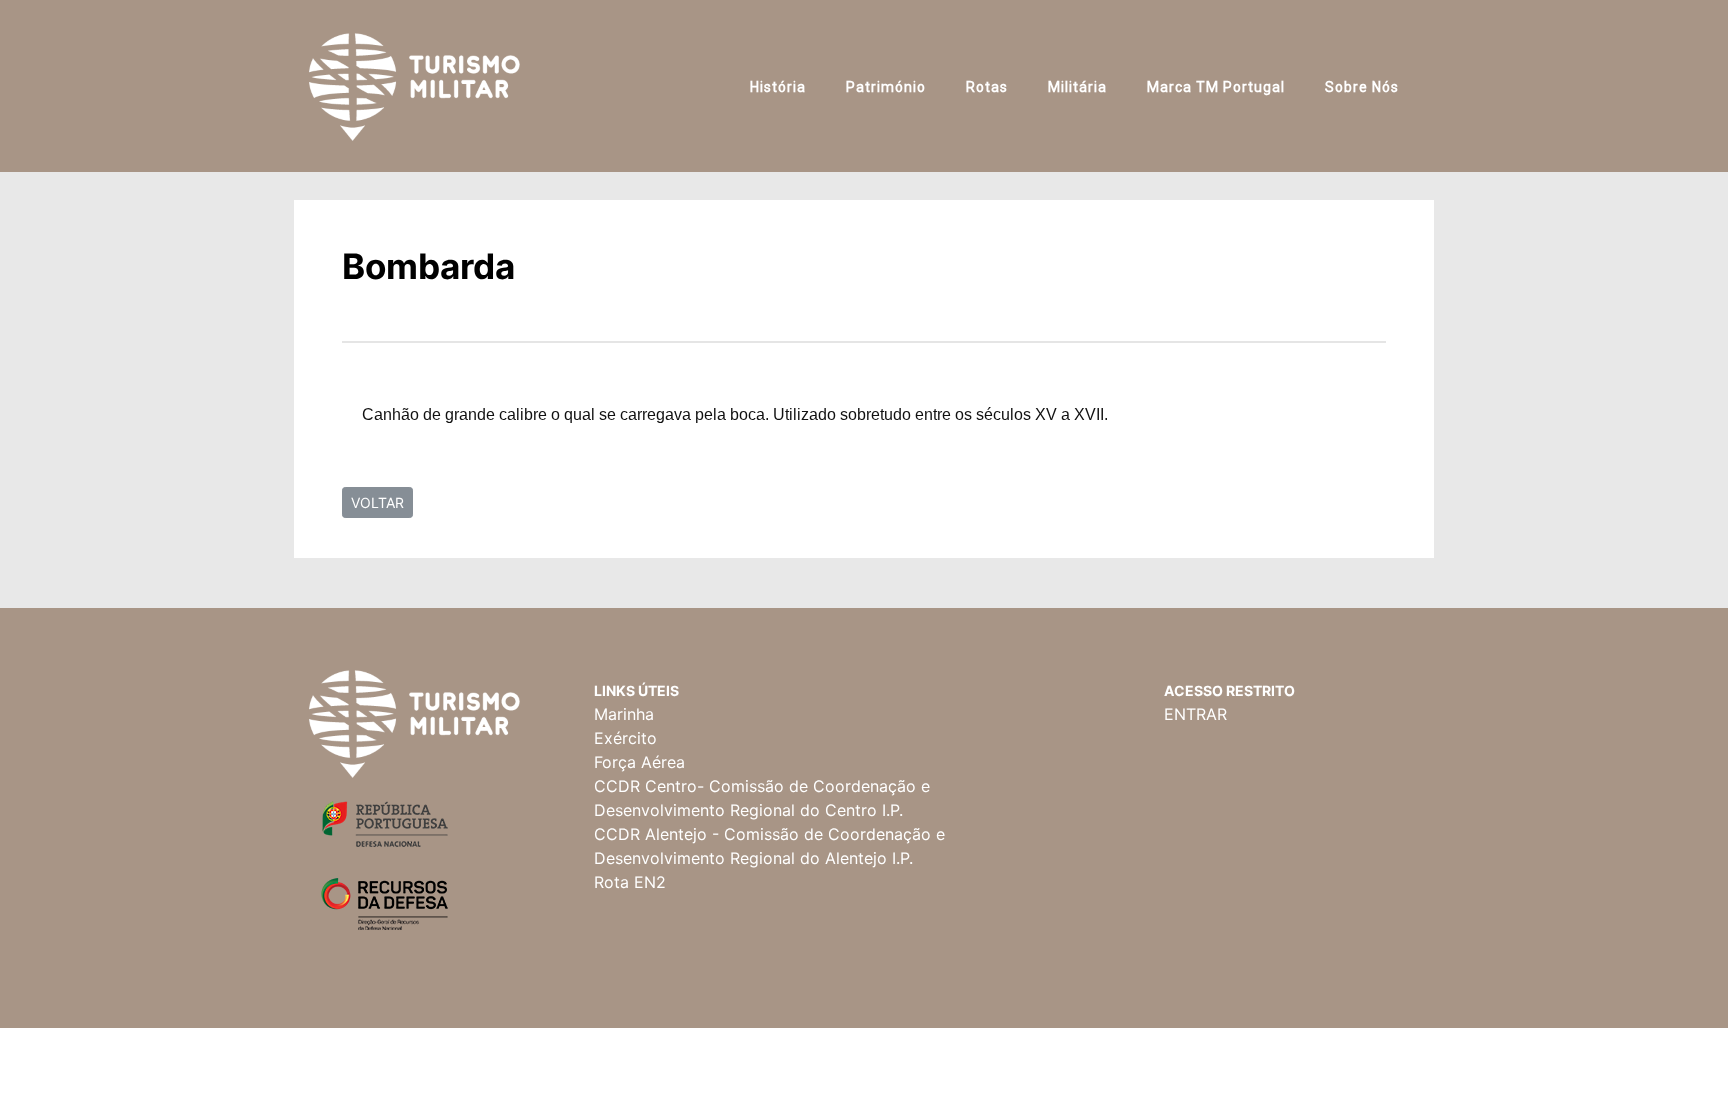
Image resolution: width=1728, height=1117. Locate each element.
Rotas (987, 87)
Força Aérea (639, 762)
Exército (625, 738)
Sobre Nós (1362, 87)
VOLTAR (377, 502)
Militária (1077, 87)
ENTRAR (1195, 714)
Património (886, 87)
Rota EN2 (630, 882)
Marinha (624, 714)
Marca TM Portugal (1216, 87)
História (778, 87)
